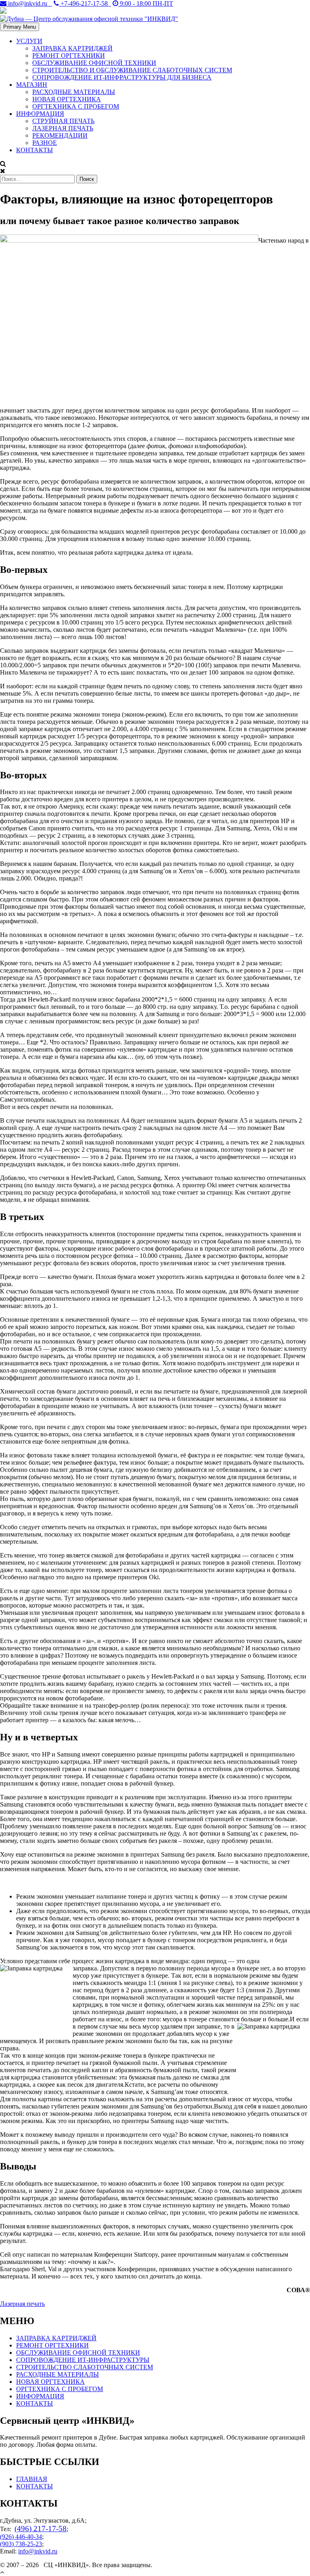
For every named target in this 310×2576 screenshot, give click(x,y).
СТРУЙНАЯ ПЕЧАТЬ (63, 121)
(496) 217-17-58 (41, 2529)
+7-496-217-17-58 (85, 3)
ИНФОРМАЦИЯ (40, 114)
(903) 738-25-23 (21, 2544)
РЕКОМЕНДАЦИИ (60, 135)
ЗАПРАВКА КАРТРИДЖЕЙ (72, 48)
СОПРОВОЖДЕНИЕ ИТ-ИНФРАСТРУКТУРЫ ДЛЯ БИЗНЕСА (122, 77)
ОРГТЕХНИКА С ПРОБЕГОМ (76, 106)
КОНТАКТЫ (35, 150)
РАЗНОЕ (45, 143)
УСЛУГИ (29, 41)
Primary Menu (20, 27)
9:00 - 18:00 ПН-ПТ (146, 3)
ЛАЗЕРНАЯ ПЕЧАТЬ (63, 128)
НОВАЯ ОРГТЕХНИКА (67, 99)
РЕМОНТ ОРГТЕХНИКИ (69, 56)
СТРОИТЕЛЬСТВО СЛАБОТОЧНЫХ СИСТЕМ (85, 2367)
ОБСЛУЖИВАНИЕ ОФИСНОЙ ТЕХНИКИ (94, 63)
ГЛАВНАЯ (32, 2479)
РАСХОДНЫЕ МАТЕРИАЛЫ (74, 92)
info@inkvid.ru (29, 3)
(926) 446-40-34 (21, 2537)
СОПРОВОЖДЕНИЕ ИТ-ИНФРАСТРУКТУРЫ (83, 2360)
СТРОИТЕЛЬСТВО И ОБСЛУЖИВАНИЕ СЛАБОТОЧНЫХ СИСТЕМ (132, 70)
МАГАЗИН (32, 85)
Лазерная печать (22, 2304)
